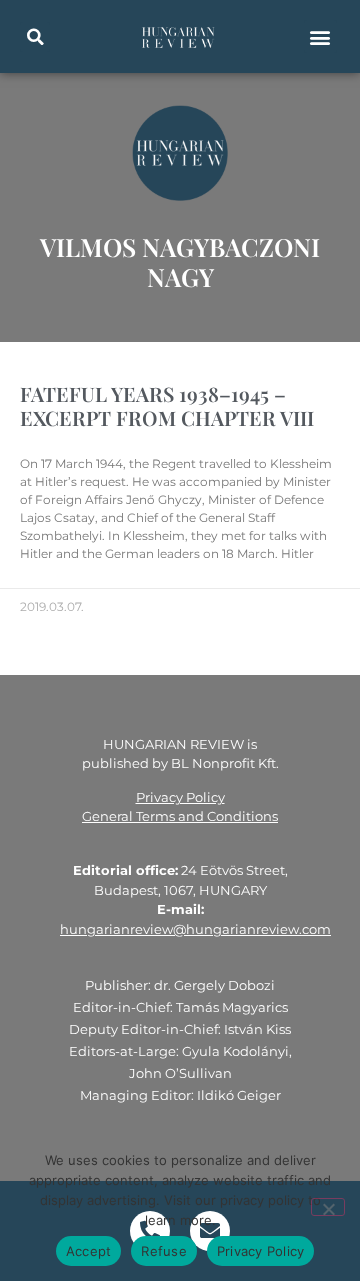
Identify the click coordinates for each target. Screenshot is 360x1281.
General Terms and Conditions (180, 816)
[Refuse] (328, 1207)
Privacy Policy (180, 797)
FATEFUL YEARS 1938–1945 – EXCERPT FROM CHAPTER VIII (167, 405)
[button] (35, 37)
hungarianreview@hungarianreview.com (195, 929)
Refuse (164, 1251)
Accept (89, 1251)
